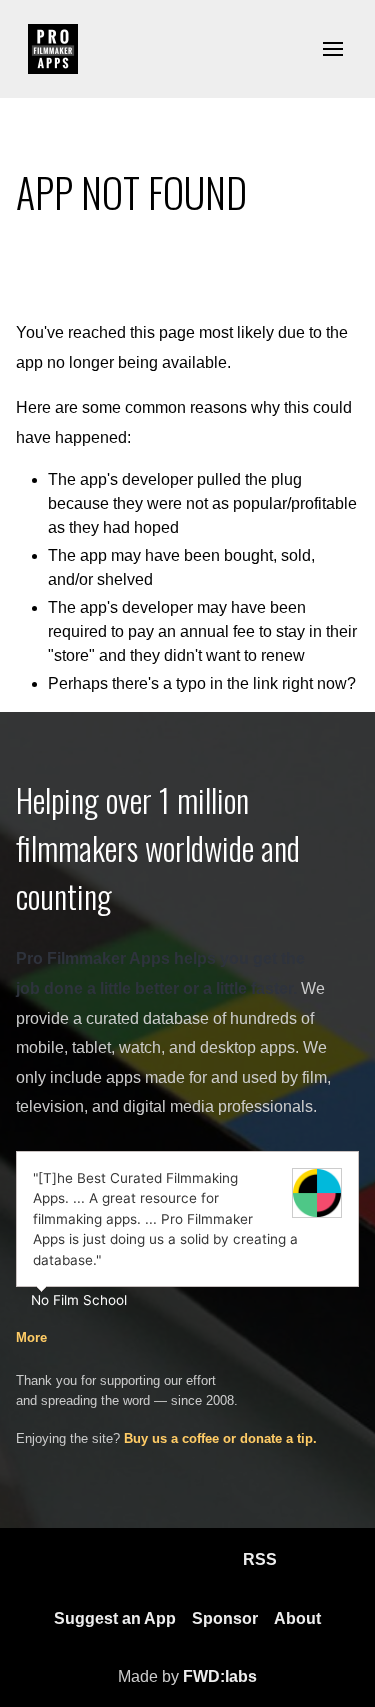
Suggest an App (115, 1618)
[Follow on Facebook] (115, 1560)
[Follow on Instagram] (163, 1560)
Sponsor (225, 1618)
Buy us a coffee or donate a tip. (220, 1438)
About (297, 1618)
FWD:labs (220, 1676)
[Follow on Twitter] (211, 1560)
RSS (260, 1559)
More (31, 1337)
